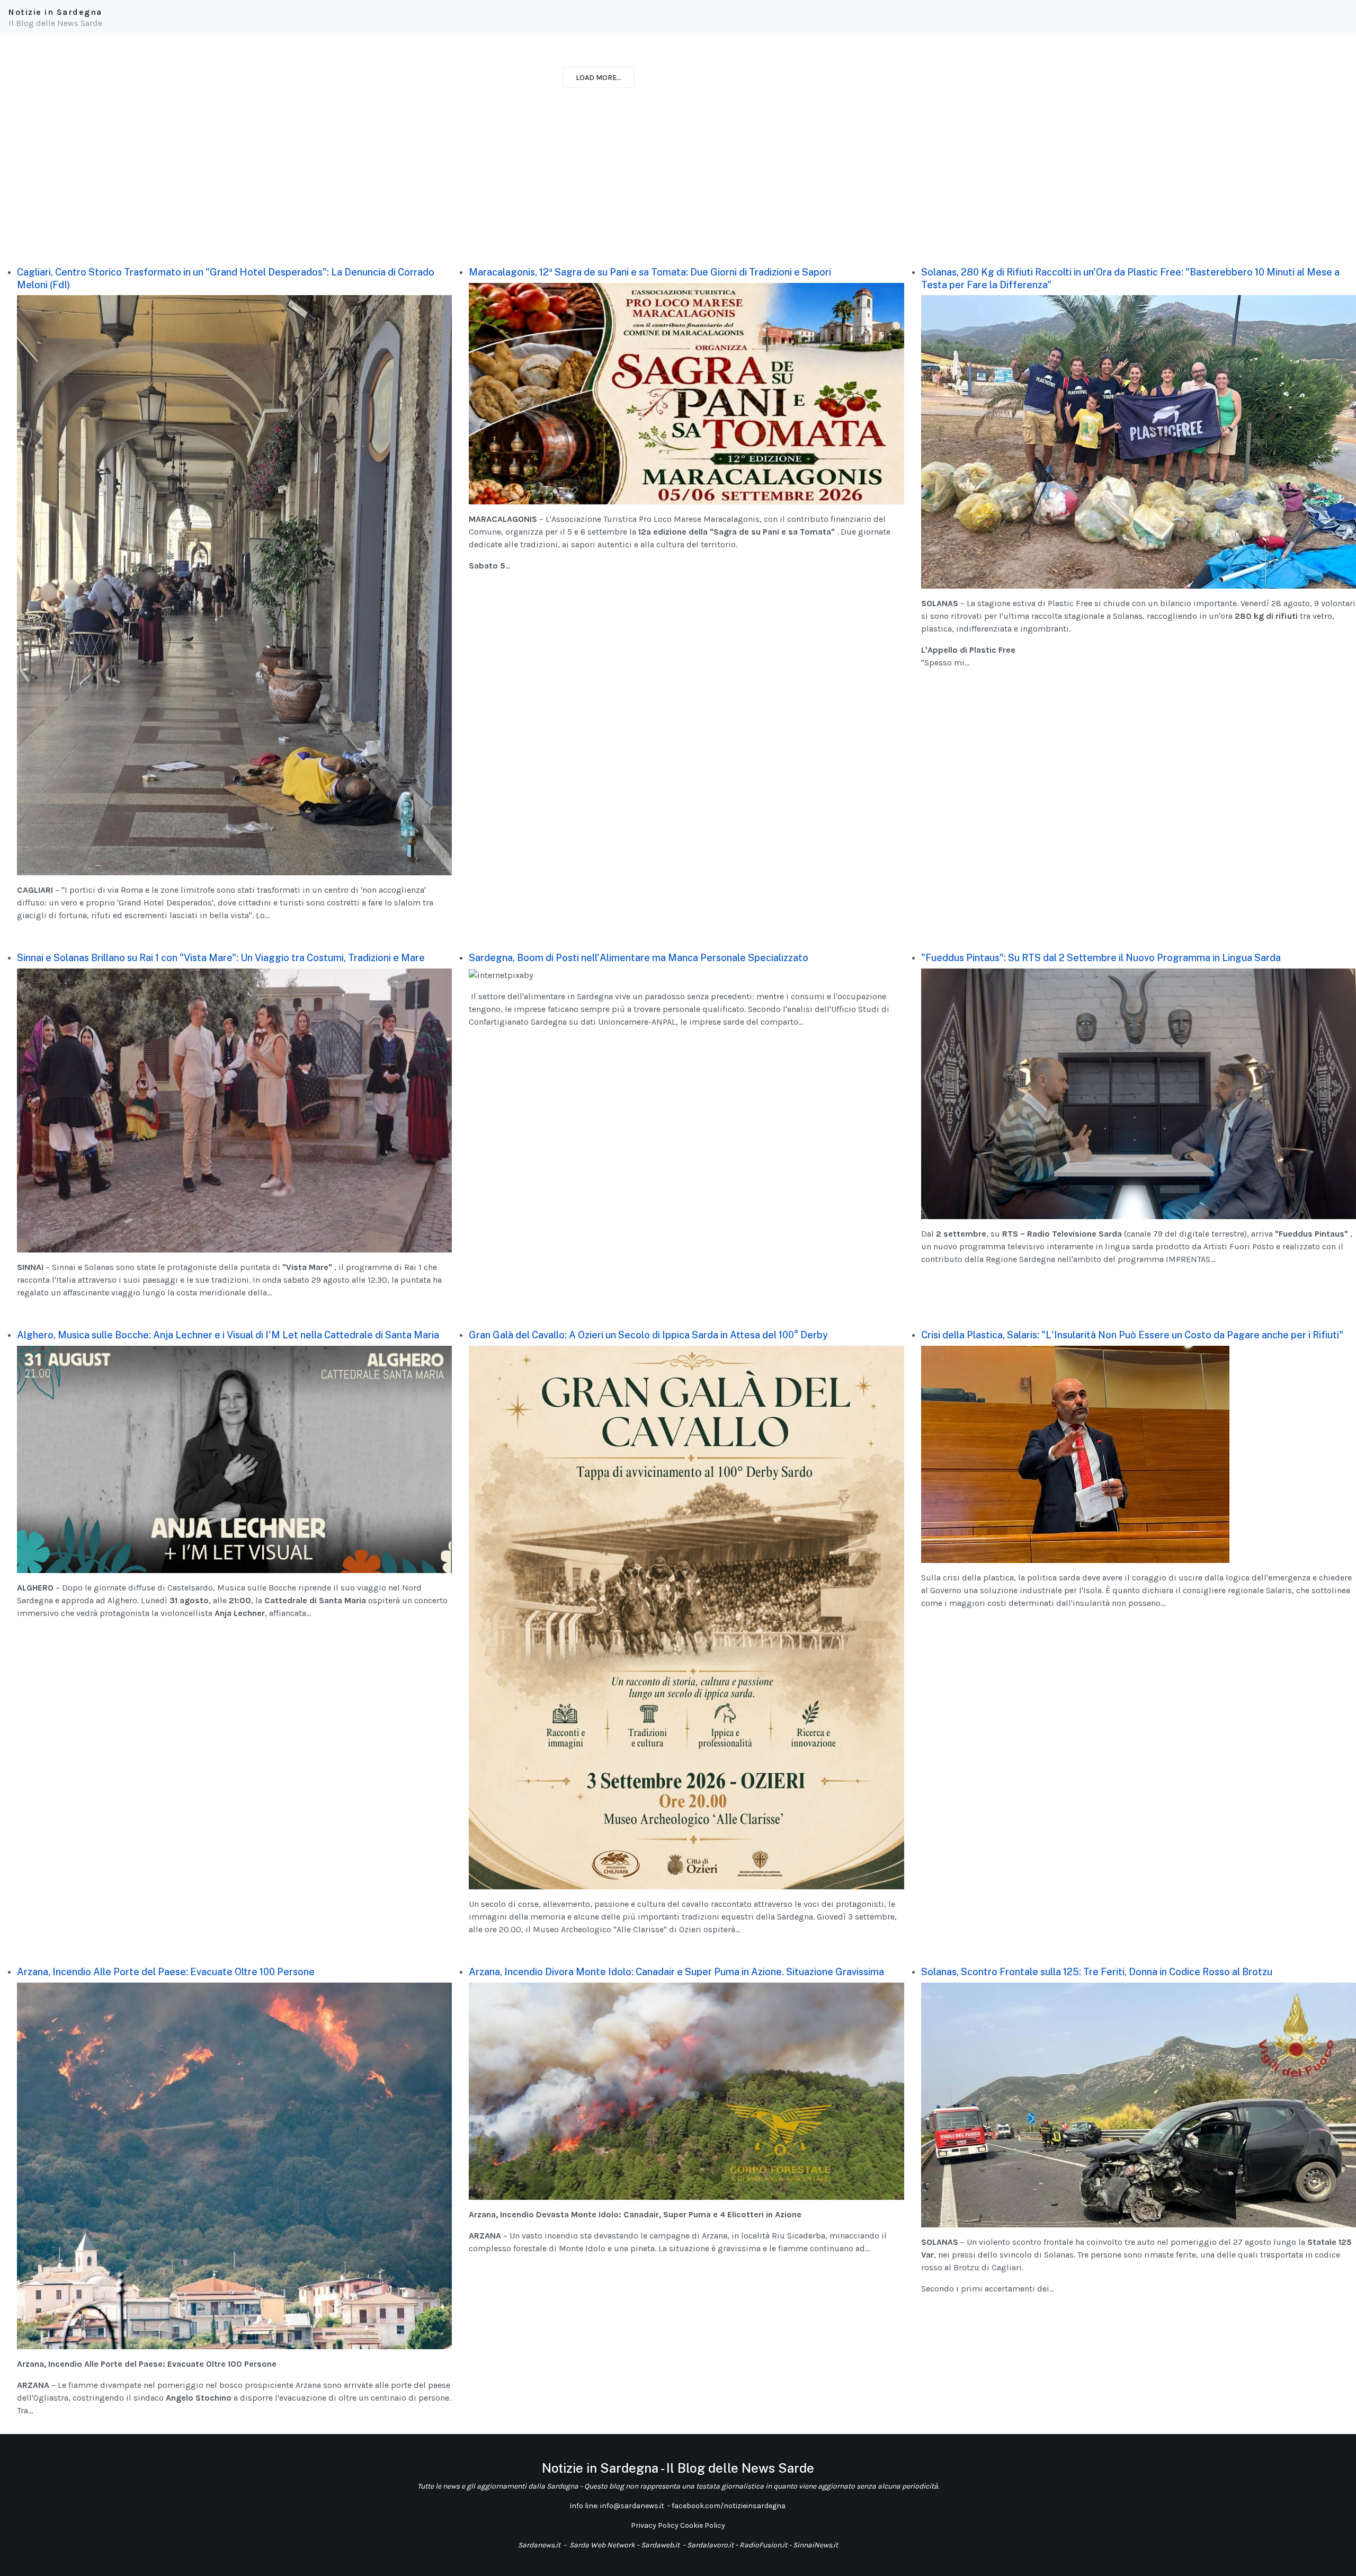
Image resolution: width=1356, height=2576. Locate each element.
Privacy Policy (655, 2525)
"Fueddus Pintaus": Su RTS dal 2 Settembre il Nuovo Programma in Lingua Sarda (1101, 958)
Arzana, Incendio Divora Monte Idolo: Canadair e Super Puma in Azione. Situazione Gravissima (676, 1972)
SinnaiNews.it (815, 2545)
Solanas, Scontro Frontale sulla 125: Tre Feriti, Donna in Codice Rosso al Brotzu (1097, 1972)
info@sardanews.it (633, 2506)
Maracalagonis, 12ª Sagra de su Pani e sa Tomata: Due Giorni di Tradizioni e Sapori (650, 272)
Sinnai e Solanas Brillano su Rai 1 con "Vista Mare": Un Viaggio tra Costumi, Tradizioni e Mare (221, 958)
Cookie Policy (703, 2525)
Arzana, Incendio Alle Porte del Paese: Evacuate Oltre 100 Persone (166, 1972)
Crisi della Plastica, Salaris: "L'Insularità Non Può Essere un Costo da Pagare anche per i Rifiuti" (1132, 1335)
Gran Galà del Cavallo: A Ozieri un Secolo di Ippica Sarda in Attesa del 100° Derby (648, 1335)
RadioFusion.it (763, 2545)
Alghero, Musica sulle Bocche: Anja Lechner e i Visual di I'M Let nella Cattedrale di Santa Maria (228, 1335)
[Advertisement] (318, 188)
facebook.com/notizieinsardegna (729, 2506)
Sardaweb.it (660, 2545)
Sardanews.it (539, 2545)
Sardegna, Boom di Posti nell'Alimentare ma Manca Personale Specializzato (639, 958)
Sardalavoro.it (710, 2545)
